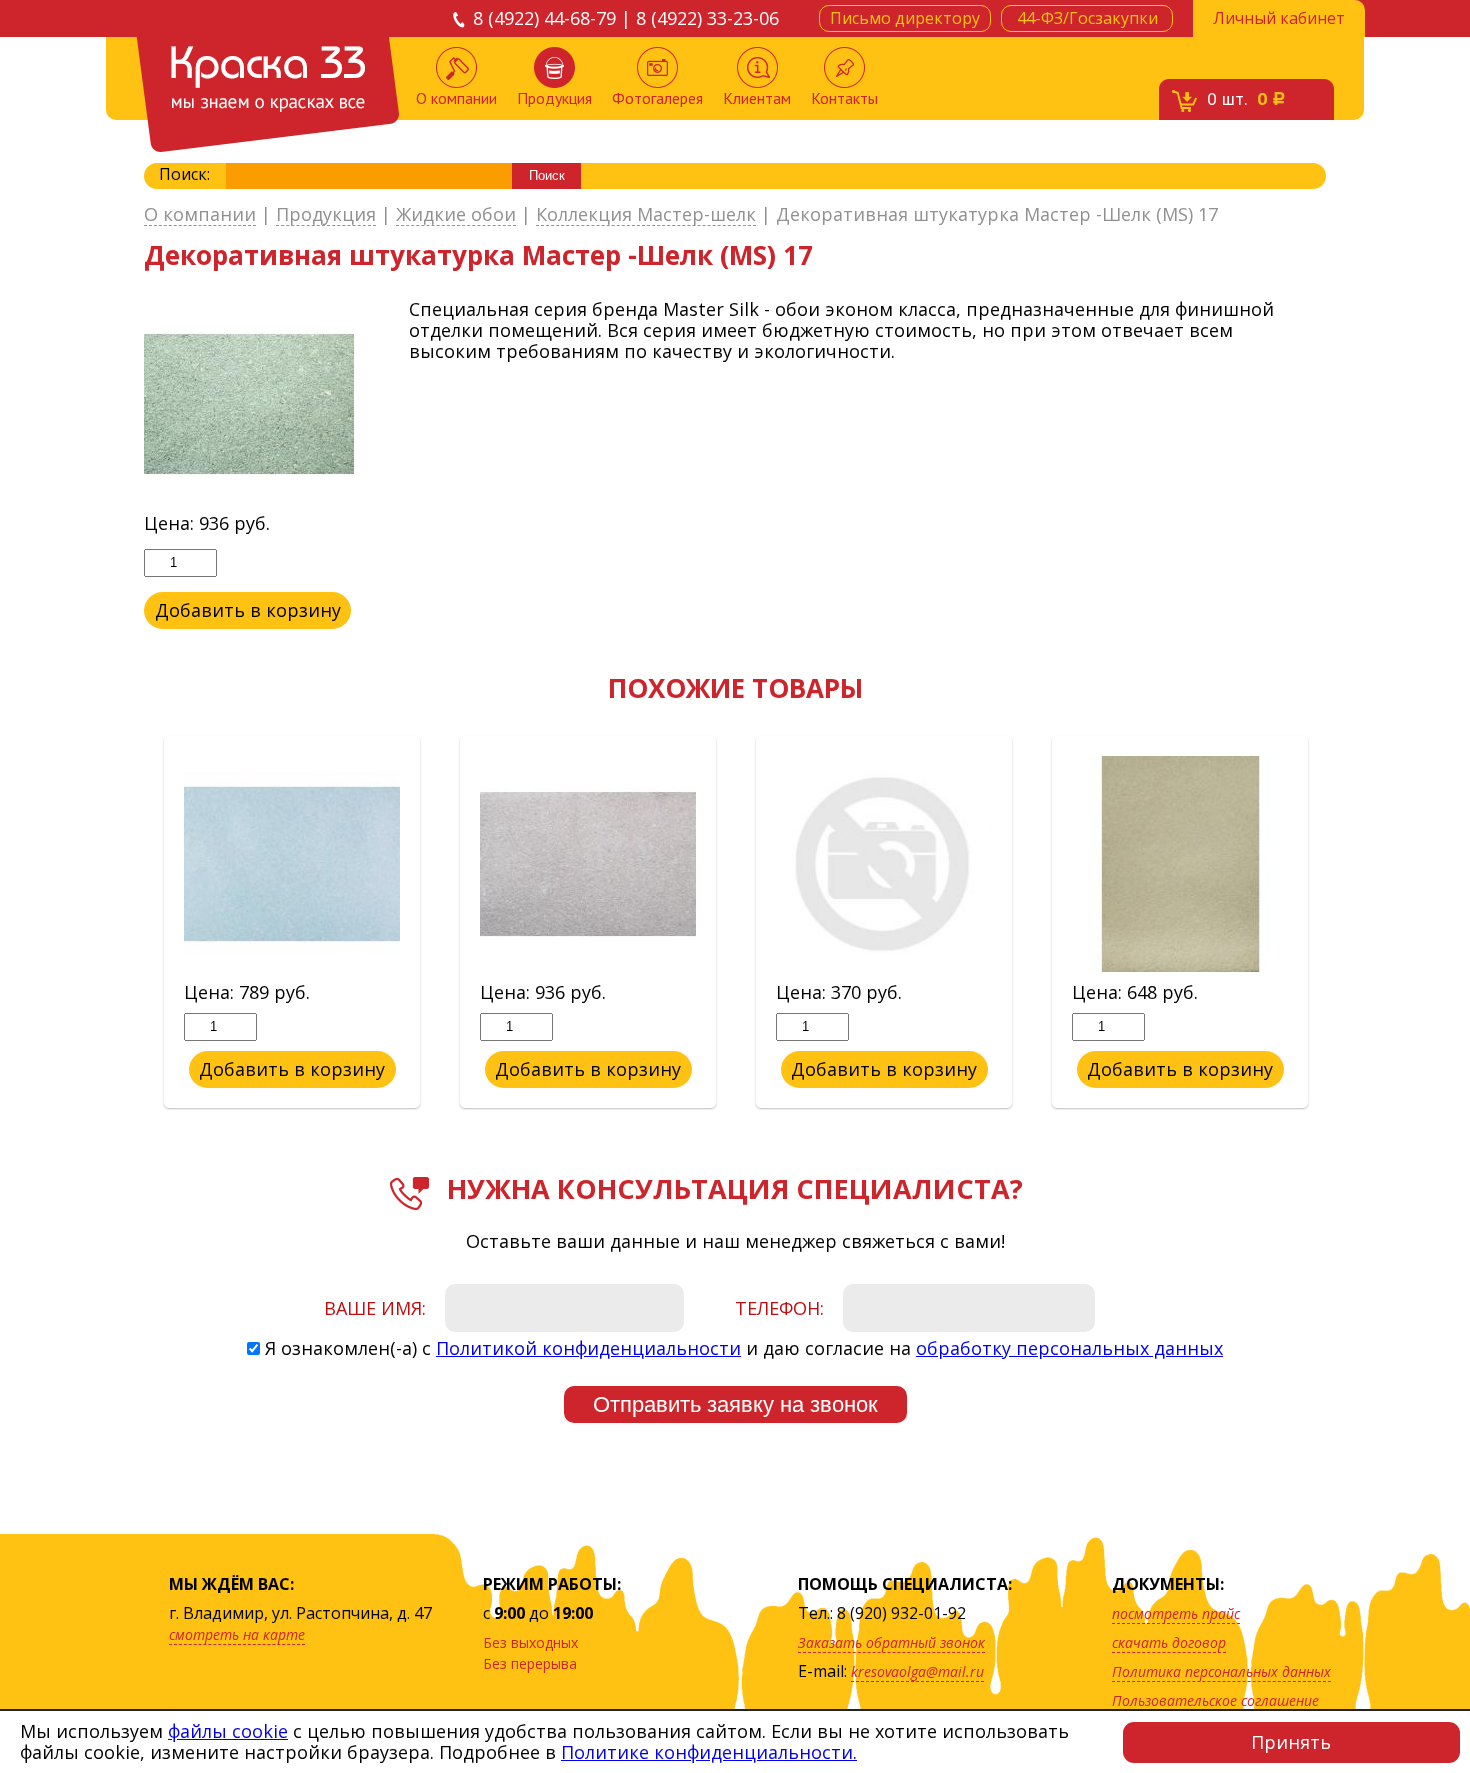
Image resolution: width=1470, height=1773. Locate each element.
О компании (456, 98)
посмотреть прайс (1176, 1613)
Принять (1291, 1742)
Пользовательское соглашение (1215, 1700)
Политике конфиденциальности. (709, 1752)
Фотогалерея (657, 98)
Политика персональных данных (1221, 1671)
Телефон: (779, 1308)
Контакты (844, 98)
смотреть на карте (237, 1634)
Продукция (554, 98)
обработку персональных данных (1069, 1348)
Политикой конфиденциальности (588, 1348)
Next (1341, 923)
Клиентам (757, 98)
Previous (129, 923)
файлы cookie (228, 1731)
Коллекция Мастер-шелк (646, 215)
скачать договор (1169, 1642)
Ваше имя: (375, 1308)
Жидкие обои (456, 215)
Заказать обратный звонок (891, 1642)
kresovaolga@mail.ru (917, 1671)
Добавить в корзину (248, 610)
